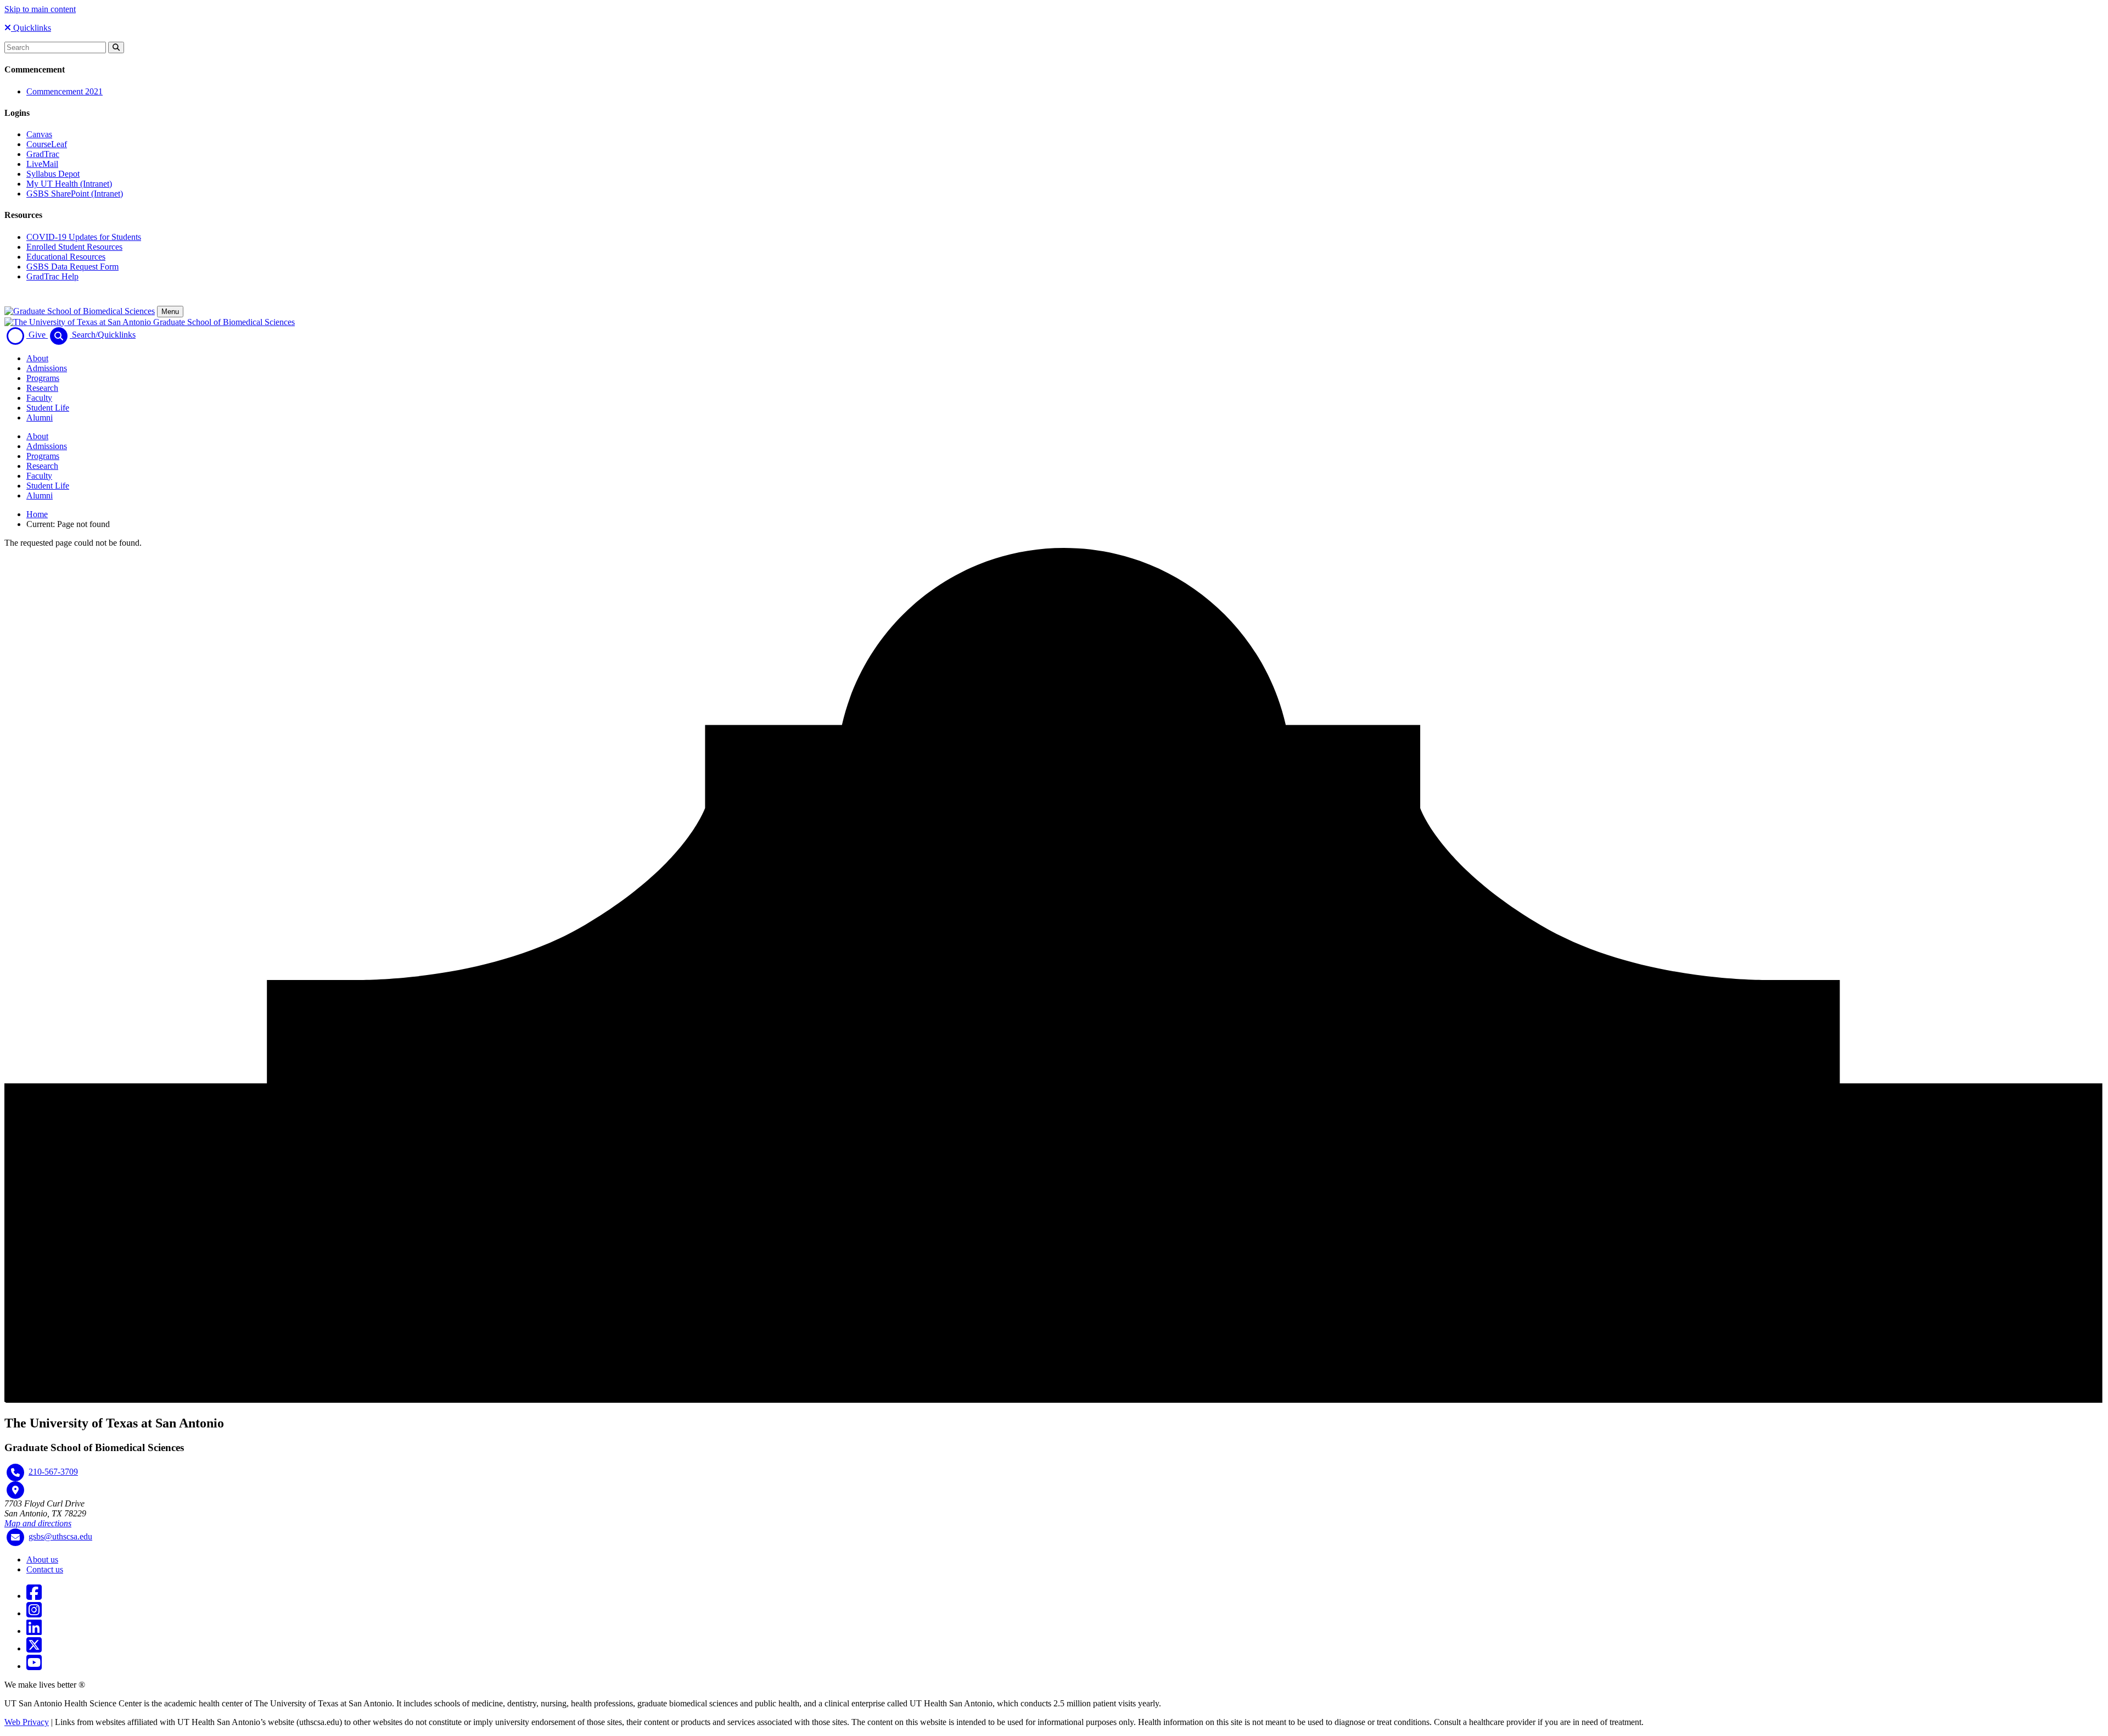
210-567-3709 (53, 1472)
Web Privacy (27, 1722)
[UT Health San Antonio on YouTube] (34, 1666)
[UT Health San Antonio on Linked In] (34, 1631)
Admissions (47, 368)
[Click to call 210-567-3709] (15, 1472)
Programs (43, 378)
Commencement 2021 (65, 91)
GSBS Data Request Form (72, 267)
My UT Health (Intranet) (69, 184)
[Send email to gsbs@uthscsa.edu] (15, 1537)
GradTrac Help (52, 276)
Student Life (48, 408)
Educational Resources (66, 257)
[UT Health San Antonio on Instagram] (34, 1613)
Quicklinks (31, 28)
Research (42, 388)
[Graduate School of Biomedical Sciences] (80, 311)
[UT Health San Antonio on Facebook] (34, 1596)
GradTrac (43, 154)
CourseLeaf (47, 144)
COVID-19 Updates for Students (84, 237)
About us (42, 1559)
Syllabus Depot (53, 174)
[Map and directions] (15, 1490)
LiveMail (42, 164)
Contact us (45, 1569)
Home (37, 514)
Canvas (39, 134)
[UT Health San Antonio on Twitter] (34, 1648)
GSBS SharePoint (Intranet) (75, 194)
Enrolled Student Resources (74, 247)
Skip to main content (40, 9)
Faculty (39, 398)
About (37, 358)
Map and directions (38, 1523)
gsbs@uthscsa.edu (60, 1536)
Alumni (40, 418)
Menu (170, 312)
